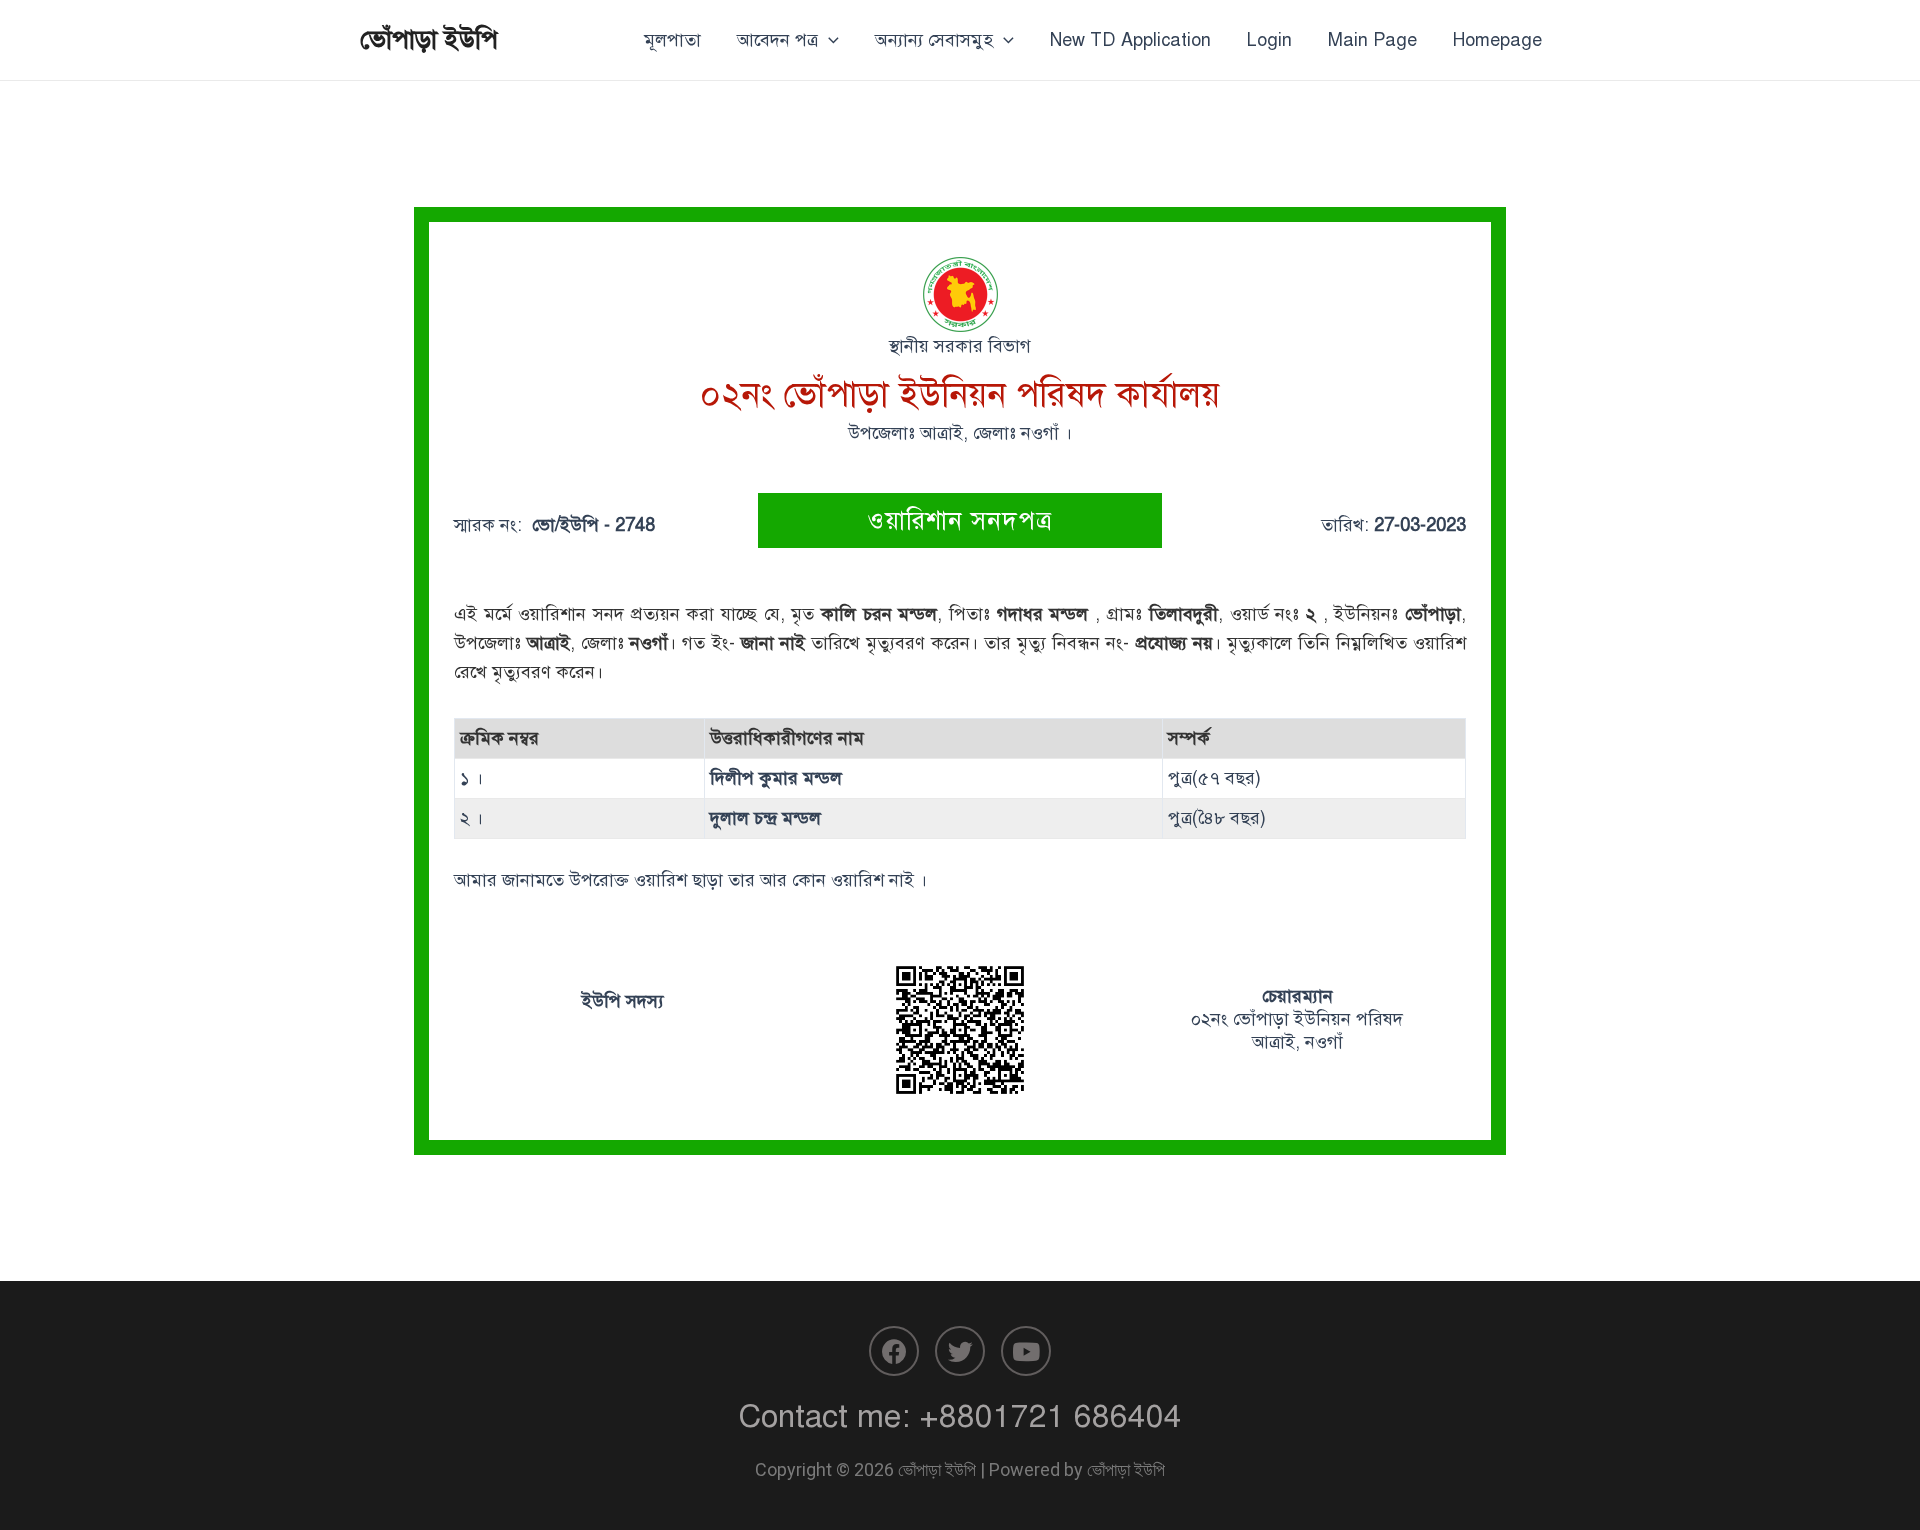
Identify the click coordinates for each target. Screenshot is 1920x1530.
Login (1269, 40)
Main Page (1372, 40)
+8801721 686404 (1050, 1416)
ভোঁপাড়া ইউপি (429, 39)
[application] (828, 40)
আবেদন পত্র (777, 40)
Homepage (1497, 40)
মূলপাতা (672, 40)
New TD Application (1130, 40)
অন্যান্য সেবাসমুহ (934, 40)
